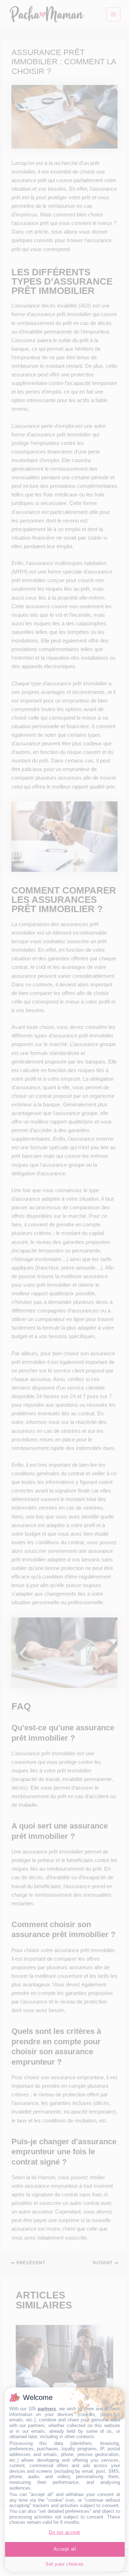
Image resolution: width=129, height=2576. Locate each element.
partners (47, 2409)
